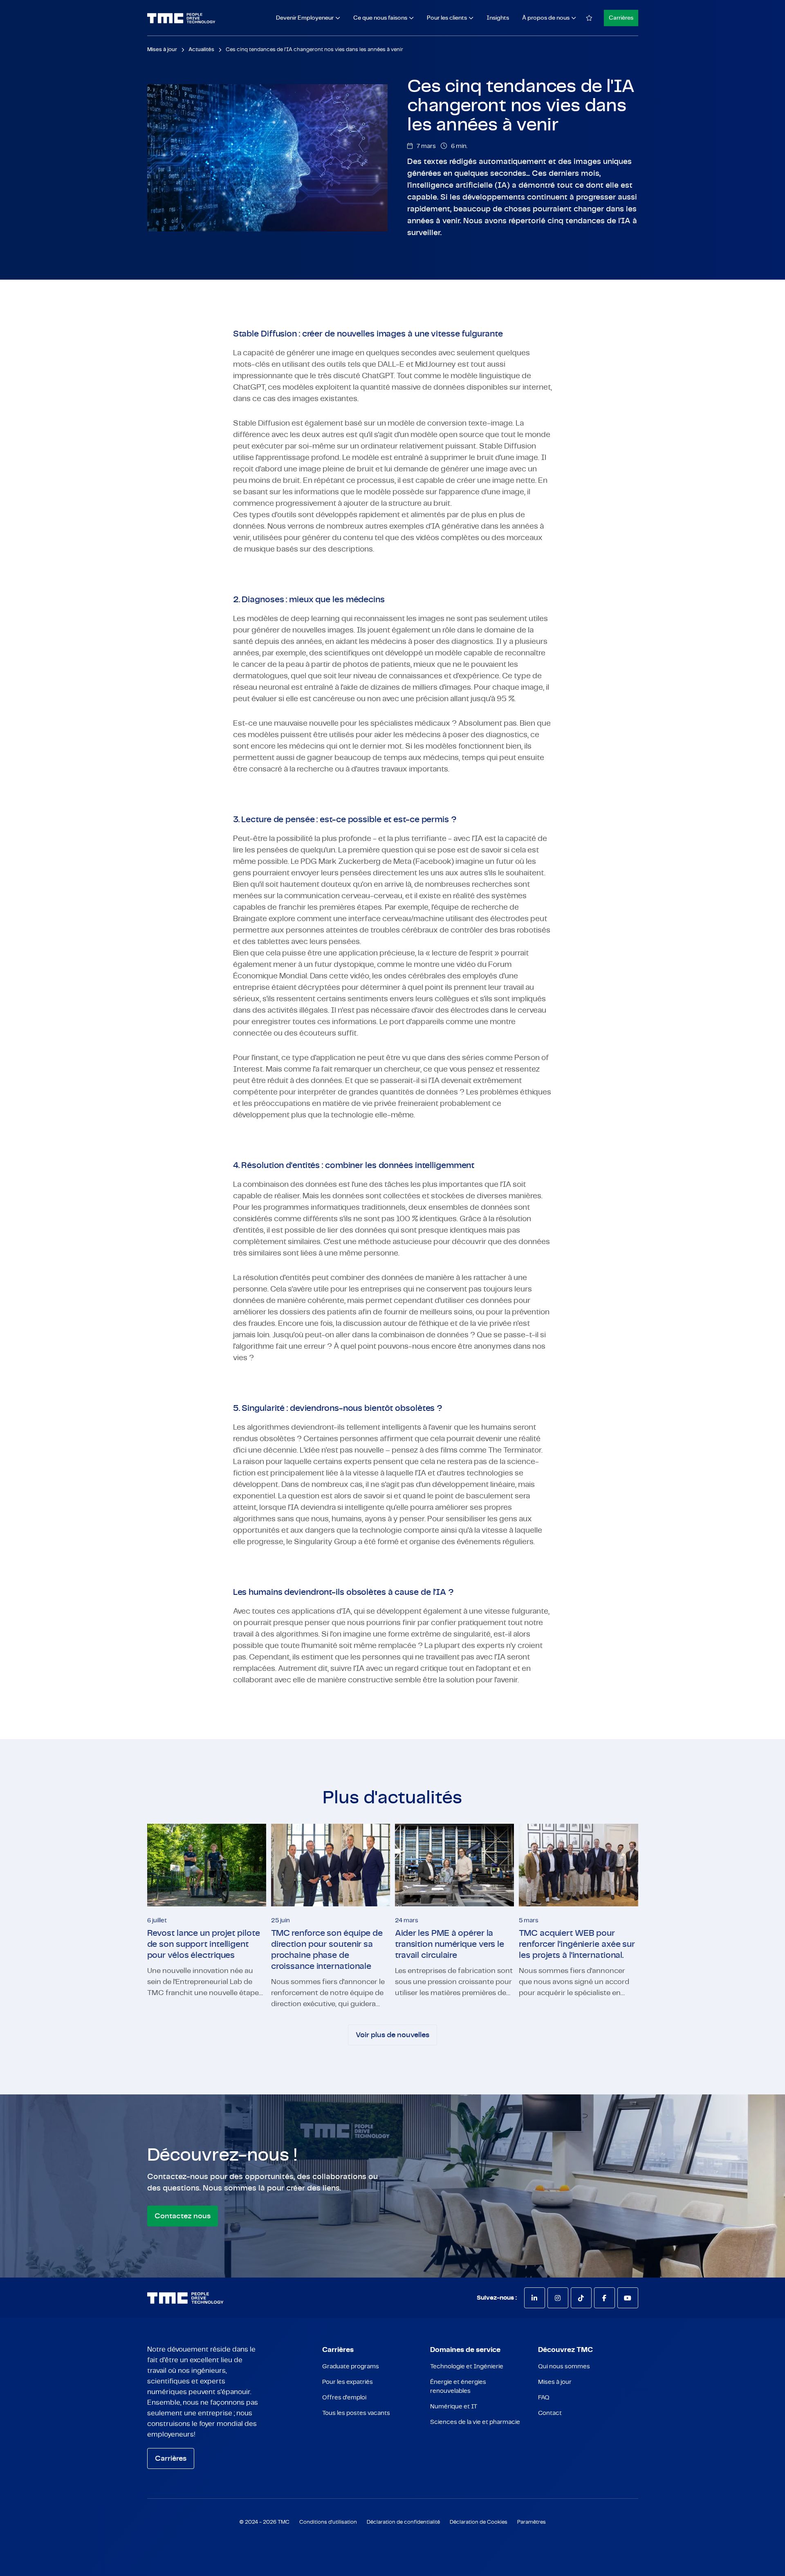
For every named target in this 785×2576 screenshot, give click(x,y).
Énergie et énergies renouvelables (458, 2387)
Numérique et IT (454, 2407)
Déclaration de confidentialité (403, 2522)
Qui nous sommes (564, 2366)
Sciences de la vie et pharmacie (475, 2422)
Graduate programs (351, 2366)
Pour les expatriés (348, 2382)
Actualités (201, 50)
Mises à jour (555, 2382)
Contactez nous (183, 2216)
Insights (498, 18)
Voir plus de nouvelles (392, 2035)
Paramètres (532, 2522)
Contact (550, 2413)
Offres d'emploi (344, 2398)
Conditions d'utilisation (328, 2522)
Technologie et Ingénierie (467, 2366)
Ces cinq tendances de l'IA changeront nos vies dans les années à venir (314, 50)
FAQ (544, 2398)
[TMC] (181, 18)
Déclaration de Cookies (479, 2522)
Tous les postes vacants (356, 2413)
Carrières (621, 18)
